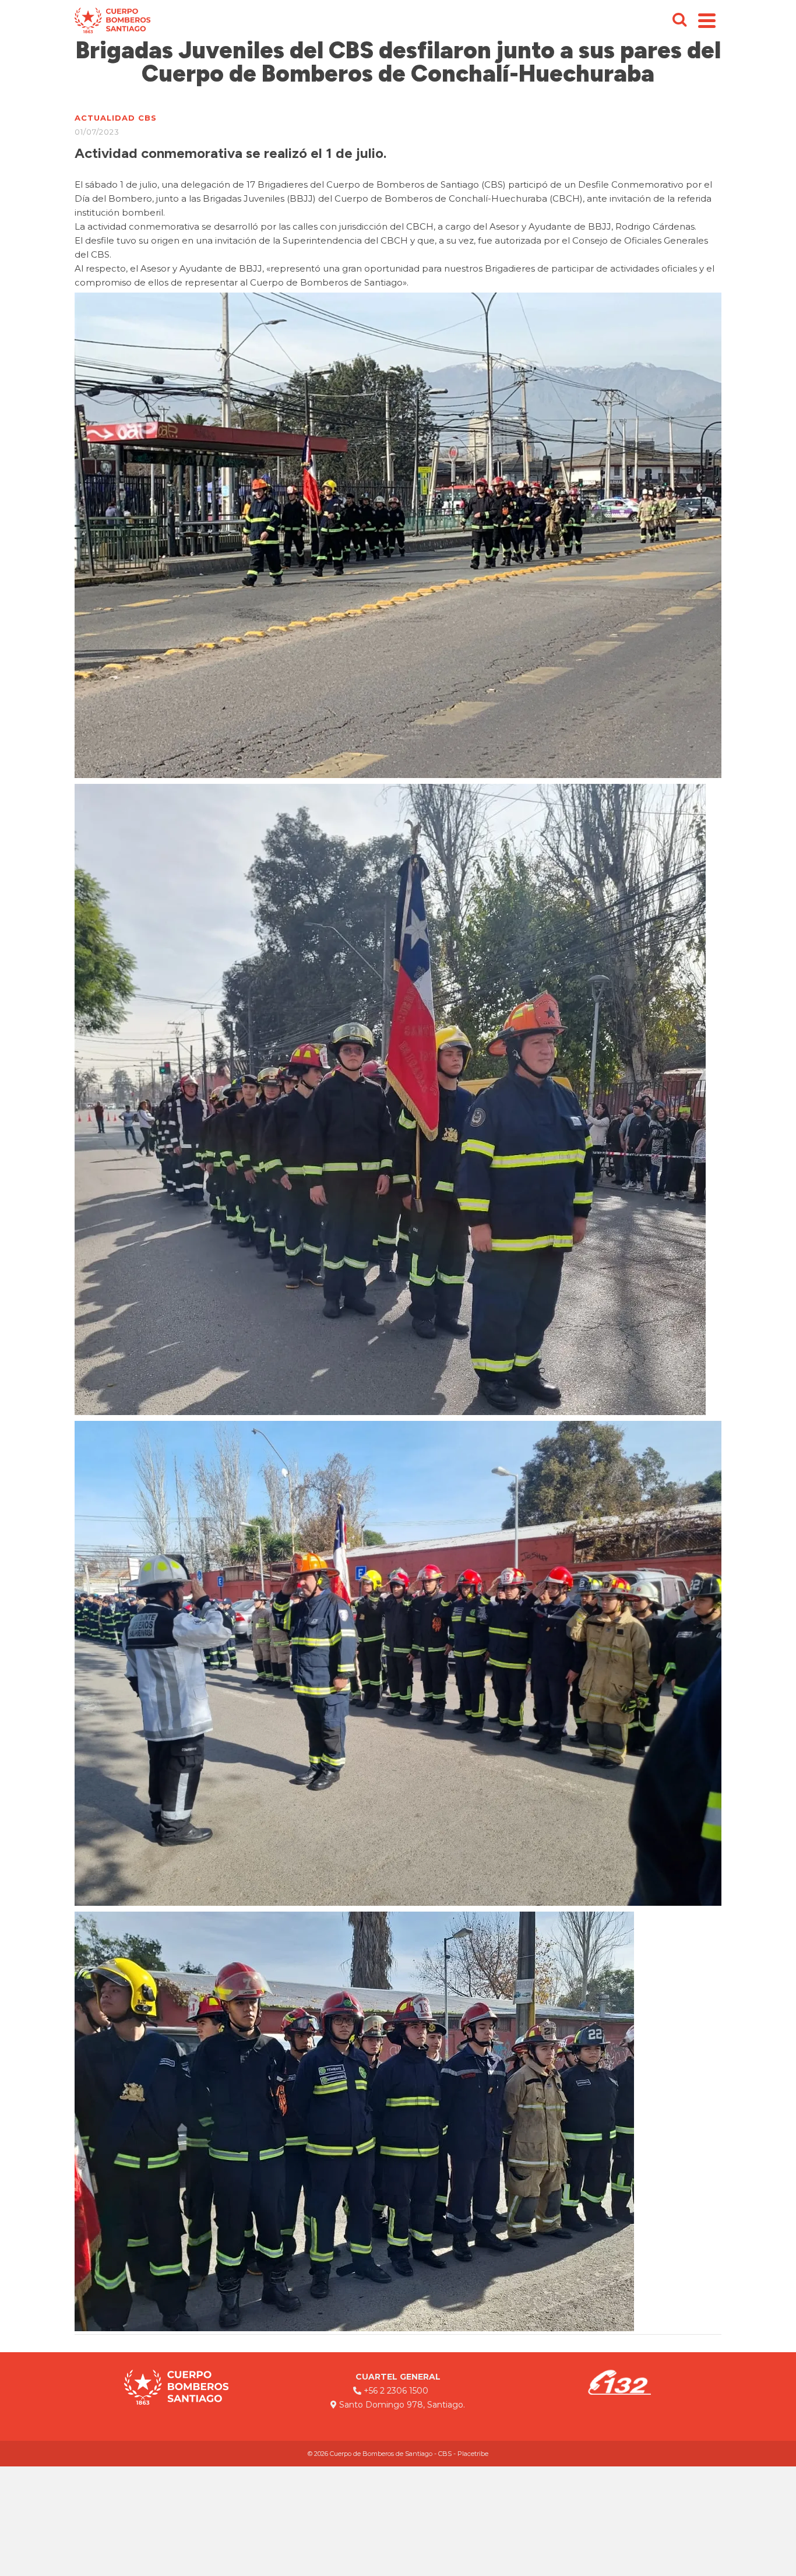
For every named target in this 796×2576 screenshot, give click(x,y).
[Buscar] (679, 20)
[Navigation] (707, 20)
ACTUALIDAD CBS (116, 118)
